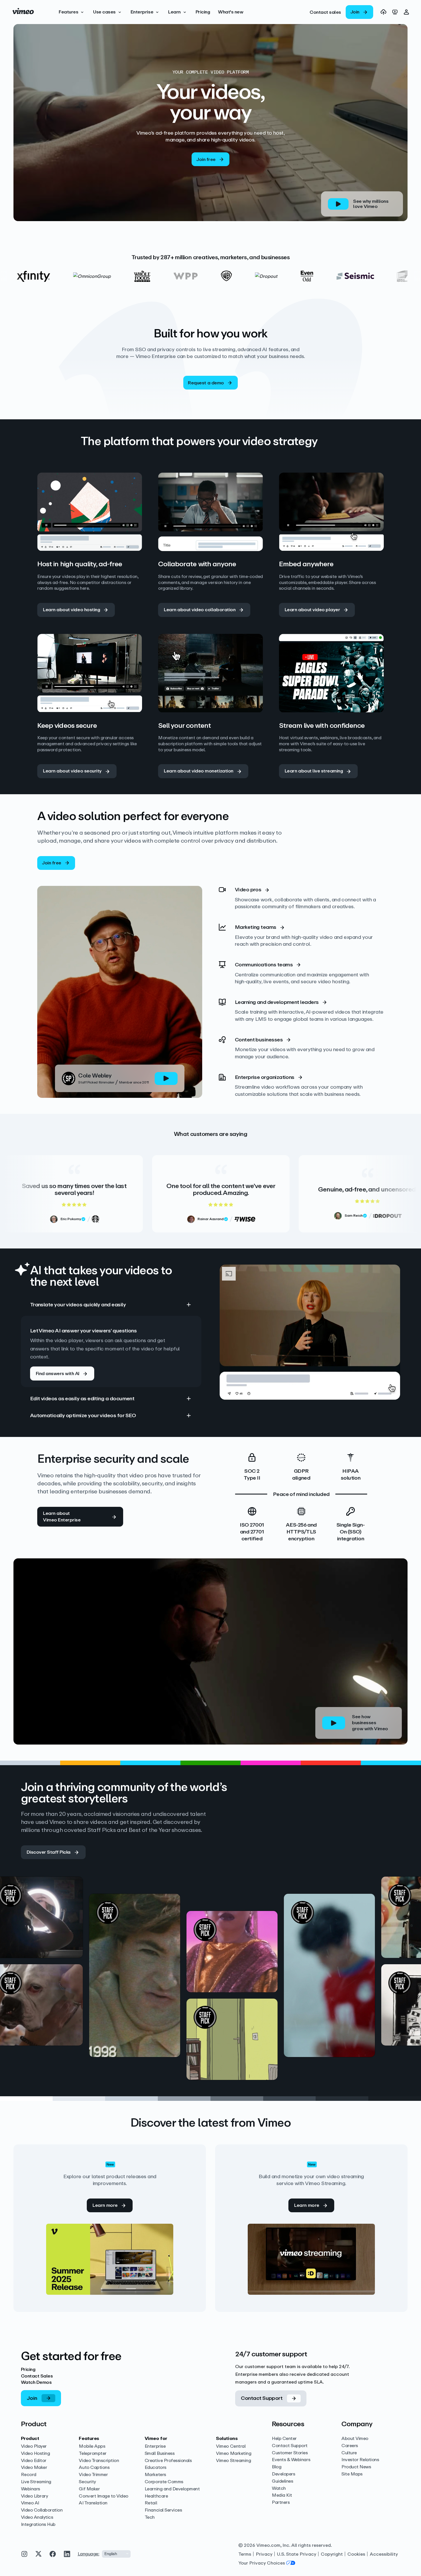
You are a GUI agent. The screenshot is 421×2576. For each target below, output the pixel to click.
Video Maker (34, 2468)
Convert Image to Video (103, 2496)
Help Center (284, 2439)
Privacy (264, 2554)
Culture (349, 2453)
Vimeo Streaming (233, 2461)
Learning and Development (172, 2489)
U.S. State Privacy (297, 2554)
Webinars (31, 2489)
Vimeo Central (231, 2446)
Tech (150, 2517)
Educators (156, 2468)
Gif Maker (89, 2489)
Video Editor (34, 2461)
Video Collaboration (42, 2510)
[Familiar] (367, 1989)
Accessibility (384, 2554)
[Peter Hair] (75, 2059)
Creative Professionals (168, 2461)
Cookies (356, 2554)
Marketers (155, 2475)
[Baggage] (270, 2018)
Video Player (34, 2446)
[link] (325, 12)
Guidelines (282, 2481)
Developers (283, 2474)
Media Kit (282, 2495)
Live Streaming (36, 2482)
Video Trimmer (93, 2475)
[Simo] (172, 1989)
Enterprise (155, 2446)
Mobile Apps (92, 2446)
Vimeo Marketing (234, 2454)
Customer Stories (290, 2453)
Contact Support (290, 2446)
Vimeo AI (30, 2503)
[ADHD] (270, 1931)
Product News (356, 2467)
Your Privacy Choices (262, 2563)
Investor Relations (360, 2460)
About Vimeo (355, 2439)
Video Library (35, 2496)
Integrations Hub (38, 2525)
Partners (281, 2503)
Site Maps (352, 2474)
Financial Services (163, 2510)
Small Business (160, 2454)
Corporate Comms (164, 2482)
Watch (279, 2489)
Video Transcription (99, 2461)
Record (29, 2475)
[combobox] (116, 2554)
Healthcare (156, 2496)
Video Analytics (37, 2517)
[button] (72, 12)
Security (87, 2482)
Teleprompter (93, 2454)
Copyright (332, 2554)
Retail (151, 2503)
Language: (88, 2554)
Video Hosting (36, 2454)
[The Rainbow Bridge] (75, 1973)
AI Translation (93, 2503)
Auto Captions (94, 2468)
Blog (277, 2467)
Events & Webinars (291, 2460)
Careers (350, 2446)
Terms (245, 2554)
